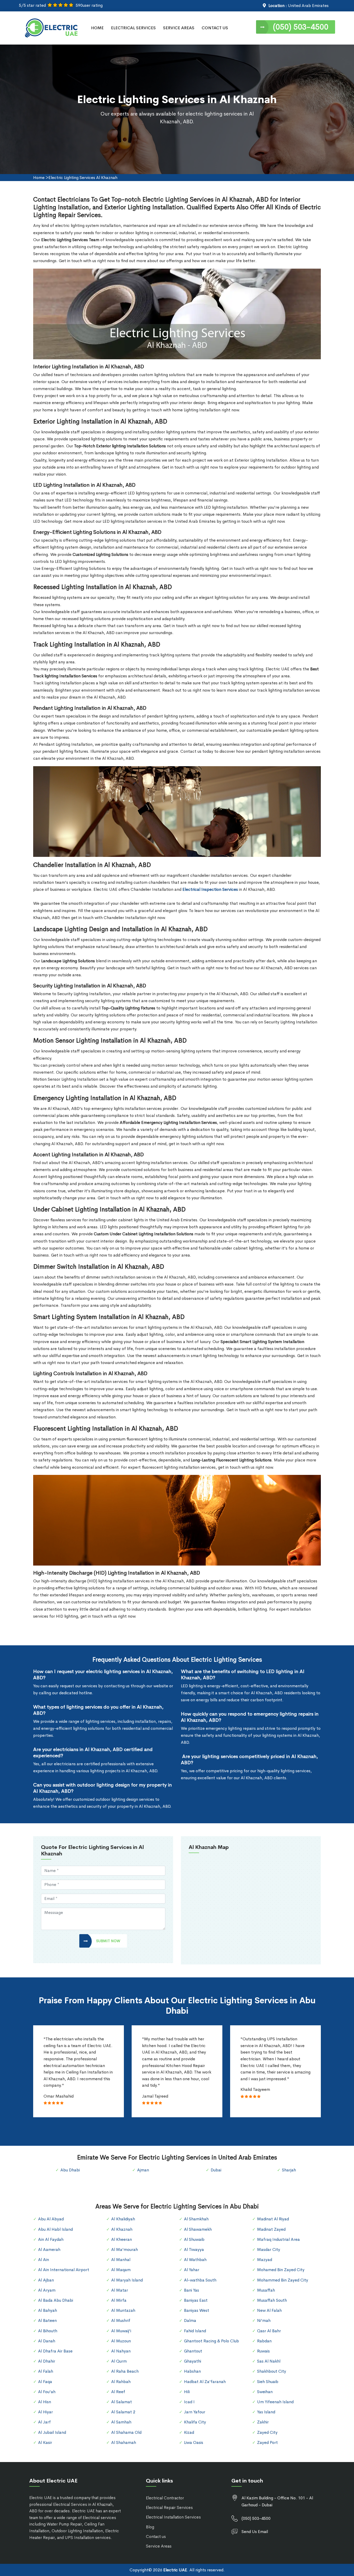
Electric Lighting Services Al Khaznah (83, 178)
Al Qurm (119, 2361)
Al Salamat (122, 2402)
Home (97, 28)
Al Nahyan (121, 2351)
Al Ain (44, 2260)
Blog (150, 2527)
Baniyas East (196, 2300)
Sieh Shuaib (268, 2382)
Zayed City (267, 2432)
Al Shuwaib (194, 2239)
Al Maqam (121, 2270)
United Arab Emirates (308, 6)
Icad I (189, 2402)
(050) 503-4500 (301, 27)
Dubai (216, 2170)
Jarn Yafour (195, 2412)
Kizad (189, 2432)
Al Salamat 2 (123, 2412)
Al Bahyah (48, 2310)
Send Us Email (255, 2532)
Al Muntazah (123, 2310)
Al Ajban (46, 2280)
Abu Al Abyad (51, 2219)
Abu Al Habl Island (55, 2229)
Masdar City (269, 2249)
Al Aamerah (49, 2249)
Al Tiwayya (194, 2249)
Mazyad (265, 2260)
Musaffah (266, 2290)
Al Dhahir (47, 2361)
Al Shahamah (124, 2442)
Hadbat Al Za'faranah (205, 2382)
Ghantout (193, 2351)
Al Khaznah (122, 2229)
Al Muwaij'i (121, 2331)
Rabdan (264, 2341)
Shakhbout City (272, 2371)
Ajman (143, 2170)
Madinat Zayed (271, 2229)
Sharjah (289, 2170)
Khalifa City (195, 2422)
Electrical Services (133, 28)
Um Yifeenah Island (275, 2402)
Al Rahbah (121, 2382)
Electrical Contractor (165, 2498)
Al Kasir (45, 2442)
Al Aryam (47, 2290)
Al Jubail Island (52, 2432)
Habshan (192, 2371)
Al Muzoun (121, 2341)
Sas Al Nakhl (269, 2361)
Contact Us (215, 28)
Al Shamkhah (196, 2219)
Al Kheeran (122, 2239)
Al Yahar (192, 2270)
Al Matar (120, 2290)
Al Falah (46, 2371)
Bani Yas (192, 2290)
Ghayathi (193, 2361)
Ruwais (263, 2351)
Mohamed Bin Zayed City (281, 2270)
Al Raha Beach (125, 2371)
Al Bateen (47, 2320)
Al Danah (47, 2341)
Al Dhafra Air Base (55, 2351)
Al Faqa (45, 2382)
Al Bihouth (48, 2331)
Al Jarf (44, 2422)
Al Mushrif (121, 2320)
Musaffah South (272, 2300)
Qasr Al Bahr (269, 2331)
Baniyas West (197, 2310)
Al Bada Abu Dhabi (56, 2300)
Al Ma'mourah (125, 2249)
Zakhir (263, 2422)
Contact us (156, 2536)
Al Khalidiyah (123, 2219)
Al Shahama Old (126, 2432)
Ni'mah (264, 2320)
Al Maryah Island (127, 2280)
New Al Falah (269, 2310)
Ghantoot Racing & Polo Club (211, 2341)
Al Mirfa (119, 2300)
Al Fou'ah (47, 2392)
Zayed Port (267, 2442)
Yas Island (266, 2412)
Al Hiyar (45, 2412)
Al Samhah (121, 2422)
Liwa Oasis (194, 2442)
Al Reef (118, 2392)
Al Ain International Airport (64, 2270)
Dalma (190, 2320)
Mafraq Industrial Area (278, 2239)
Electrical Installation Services (173, 2517)
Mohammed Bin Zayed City (283, 2280)
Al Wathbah (195, 2260)
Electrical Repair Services (169, 2507)
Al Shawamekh (198, 2229)
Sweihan (265, 2392)
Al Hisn (45, 2402)
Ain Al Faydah (51, 2239)
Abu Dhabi (70, 2170)
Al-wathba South (200, 2280)
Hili (187, 2392)
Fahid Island (195, 2331)
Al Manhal (121, 2260)
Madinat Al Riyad (273, 2219)
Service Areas (179, 28)
